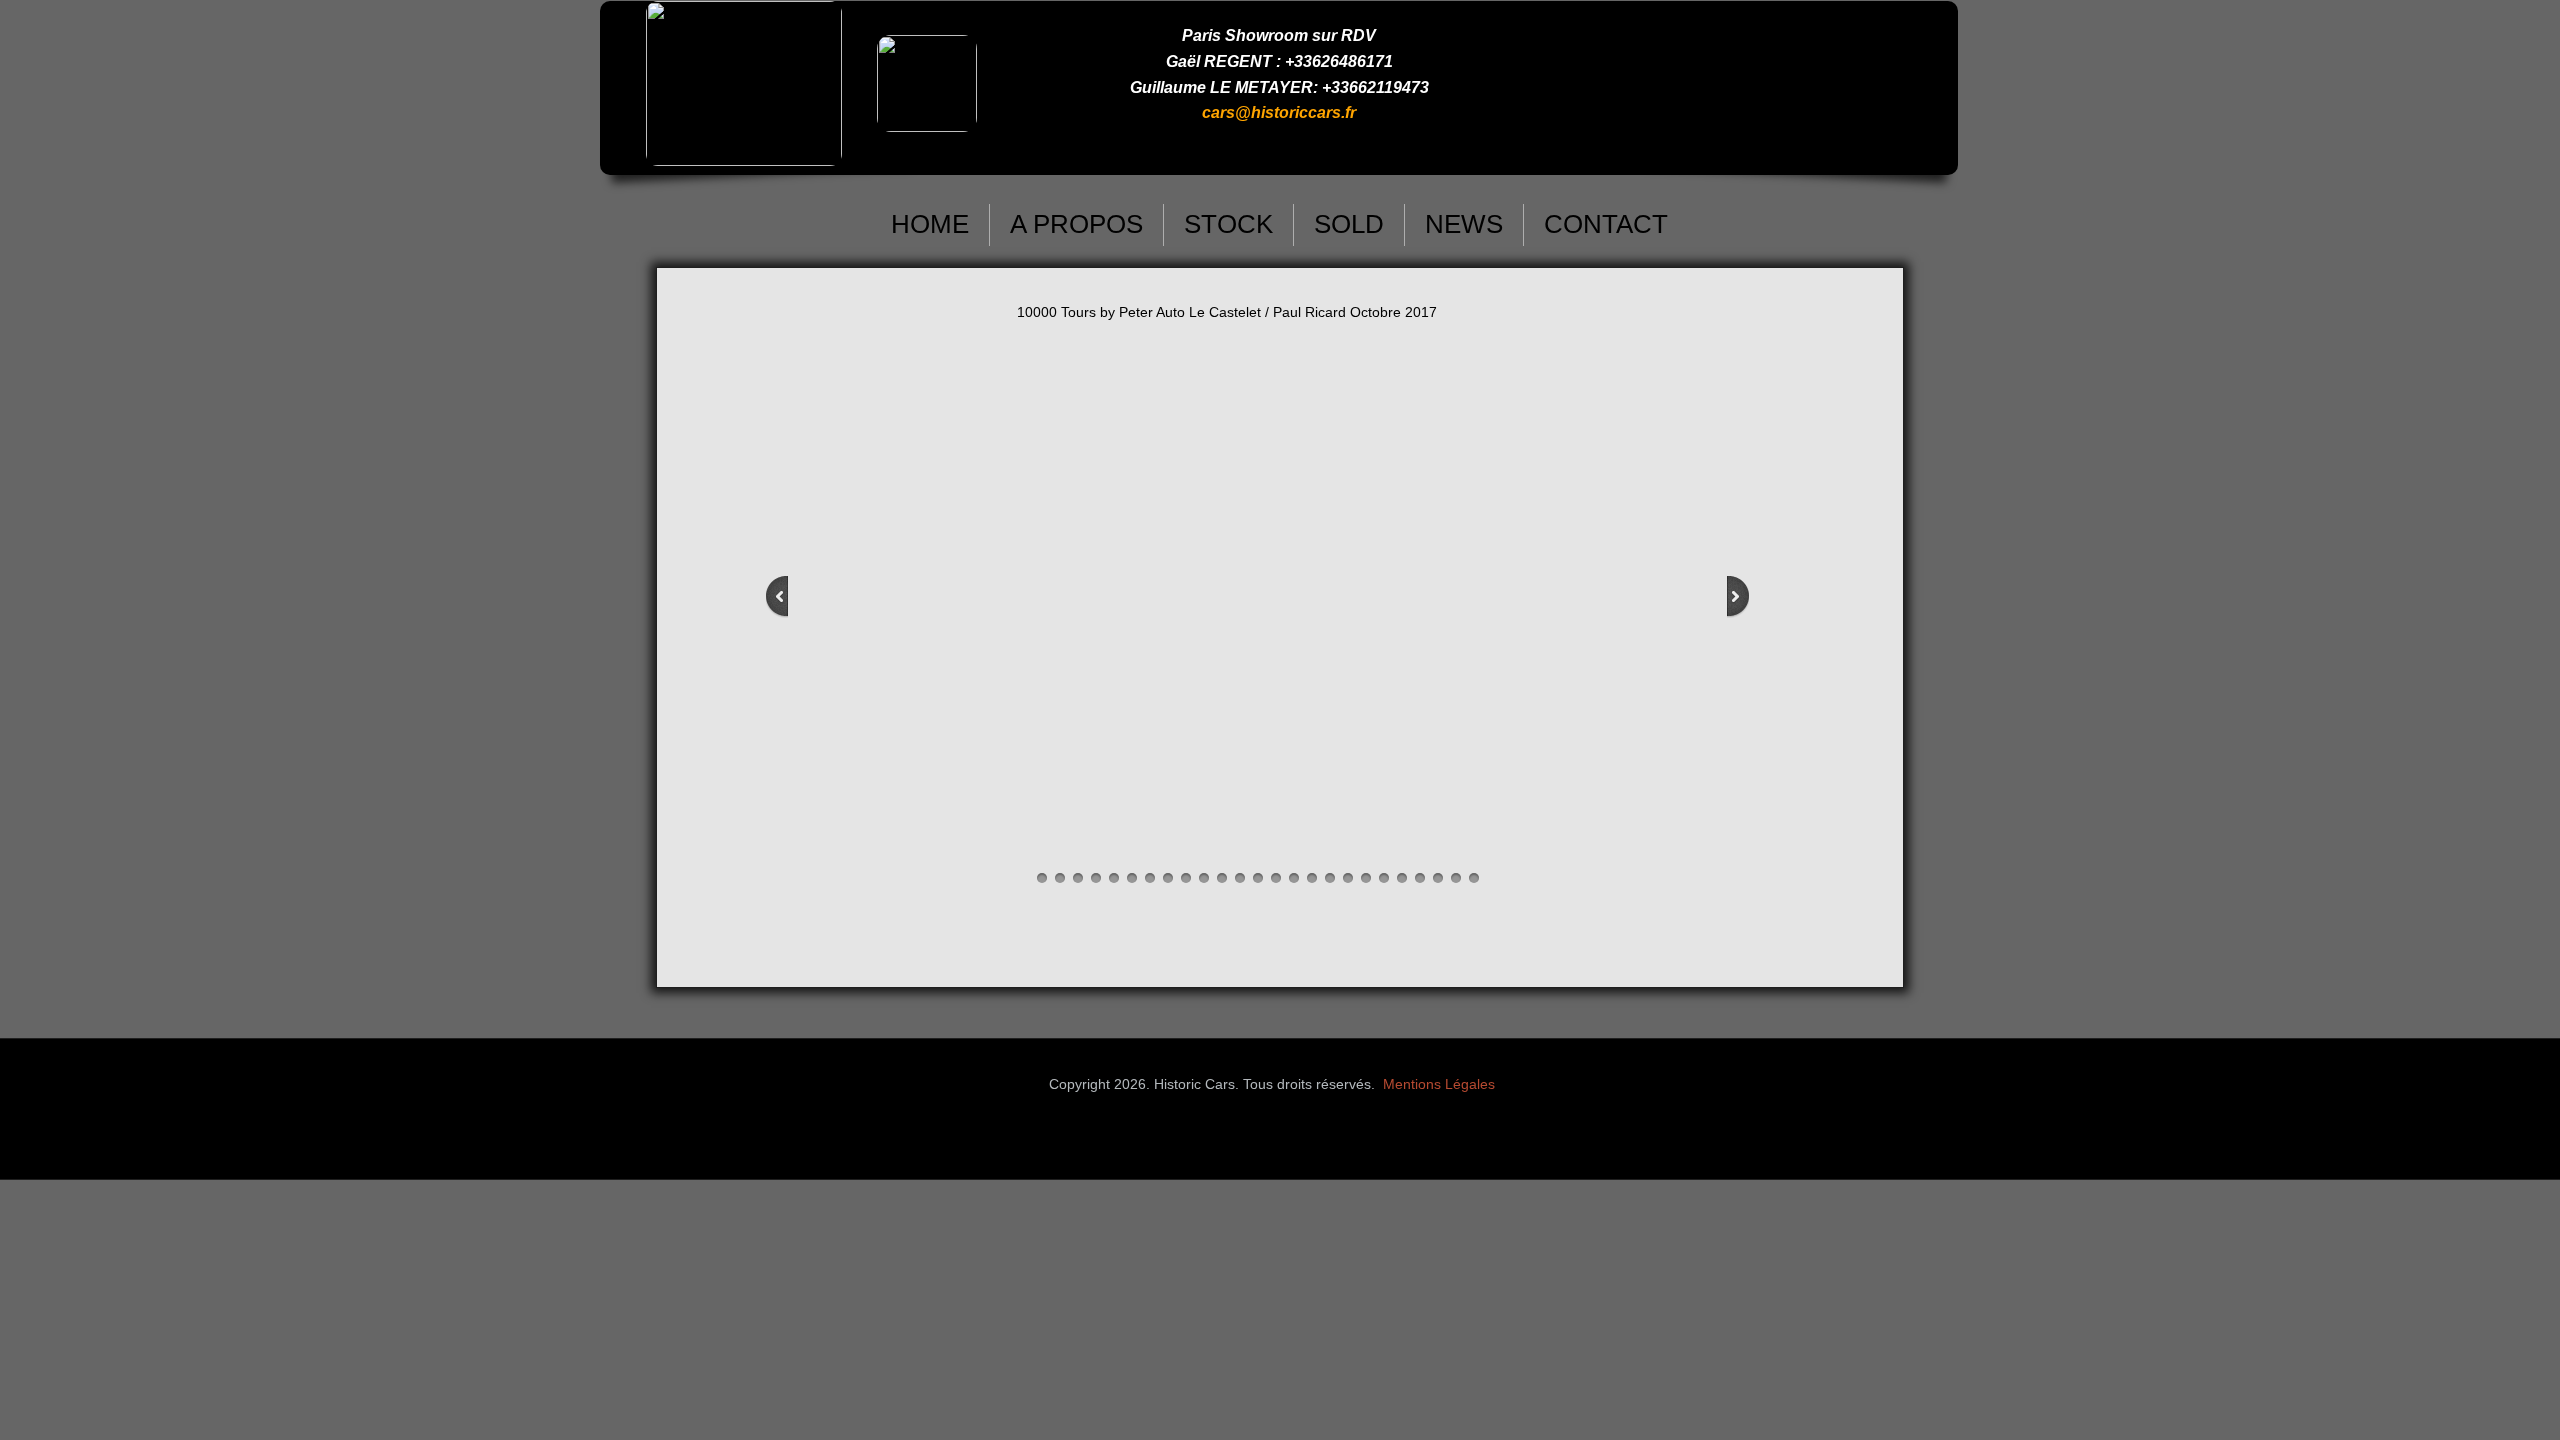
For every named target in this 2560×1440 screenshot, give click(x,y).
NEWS (1464, 224)
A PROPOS (1076, 224)
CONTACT (1606, 224)
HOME (930, 224)
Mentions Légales (1439, 1084)
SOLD (1349, 224)
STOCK (1228, 224)
